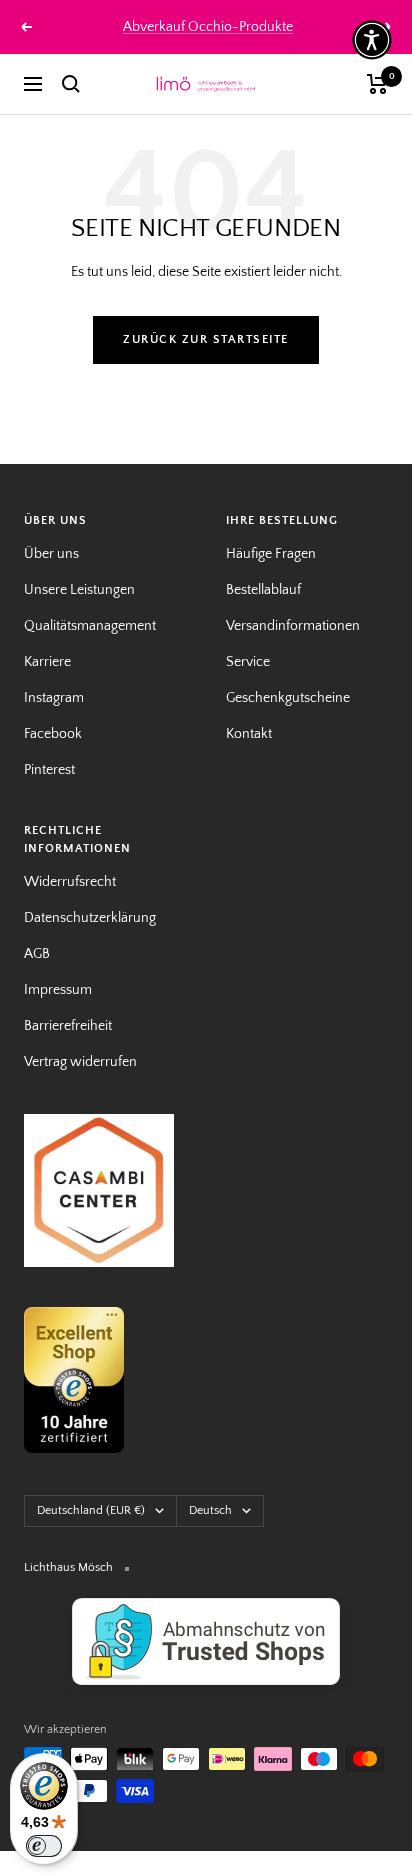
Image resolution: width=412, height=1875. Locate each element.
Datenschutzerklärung (90, 918)
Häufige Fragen (271, 554)
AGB (37, 954)
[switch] (44, 1846)
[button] (372, 40)
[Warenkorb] (377, 84)
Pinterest (49, 770)
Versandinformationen (293, 626)
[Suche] (71, 84)
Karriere (47, 662)
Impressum (58, 990)
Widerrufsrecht (70, 882)
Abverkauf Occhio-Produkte (208, 27)
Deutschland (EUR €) (91, 1510)
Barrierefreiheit (68, 1026)
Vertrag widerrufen (80, 1062)
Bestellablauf (263, 590)
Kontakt (249, 734)
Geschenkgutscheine (288, 698)
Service (248, 662)
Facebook (53, 734)
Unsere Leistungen (79, 590)
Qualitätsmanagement (90, 626)
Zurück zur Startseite (206, 339)
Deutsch (210, 1510)
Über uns (51, 554)
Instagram (54, 698)
